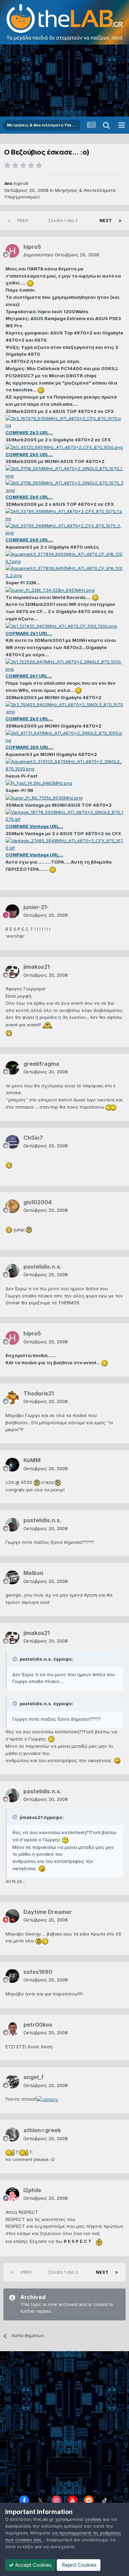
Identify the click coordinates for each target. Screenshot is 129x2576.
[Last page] (120, 221)
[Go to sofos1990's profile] (12, 1976)
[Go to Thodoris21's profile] (12, 1397)
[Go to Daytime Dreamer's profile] (12, 1916)
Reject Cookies (79, 2565)
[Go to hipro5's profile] (12, 251)
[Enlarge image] (30, 283)
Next (106, 221)
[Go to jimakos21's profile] (12, 971)
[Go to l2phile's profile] (12, 2194)
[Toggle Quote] (15, 1659)
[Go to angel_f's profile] (12, 2081)
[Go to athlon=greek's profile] (12, 2135)
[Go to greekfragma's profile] (12, 1068)
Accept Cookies (33, 2565)
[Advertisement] (64, 81)
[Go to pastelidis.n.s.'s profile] (12, 1271)
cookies (93, 2519)
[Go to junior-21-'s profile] (12, 911)
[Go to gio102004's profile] (12, 1206)
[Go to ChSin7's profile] (12, 1142)
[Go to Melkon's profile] (12, 1577)
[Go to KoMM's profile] (12, 1465)
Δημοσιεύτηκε (61, 255)
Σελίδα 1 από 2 (64, 221)
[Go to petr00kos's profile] (12, 2029)
